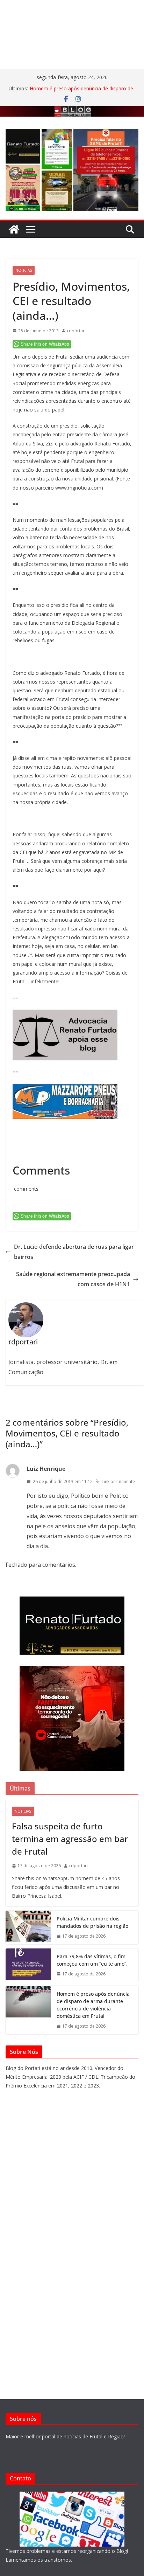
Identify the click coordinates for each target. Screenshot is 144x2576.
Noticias (24, 270)
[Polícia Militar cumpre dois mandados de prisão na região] (28, 1927)
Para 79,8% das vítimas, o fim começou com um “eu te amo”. (92, 1960)
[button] (23, 146)
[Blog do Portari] (14, 229)
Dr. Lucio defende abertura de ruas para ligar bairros (74, 1252)
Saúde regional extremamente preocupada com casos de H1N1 (73, 1279)
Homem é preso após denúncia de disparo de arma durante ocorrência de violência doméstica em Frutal (93, 2005)
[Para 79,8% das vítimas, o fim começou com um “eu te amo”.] (28, 1965)
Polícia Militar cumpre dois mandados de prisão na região (92, 1922)
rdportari (76, 331)
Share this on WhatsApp (45, 344)
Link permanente (118, 1481)
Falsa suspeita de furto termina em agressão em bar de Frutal (70, 1839)
